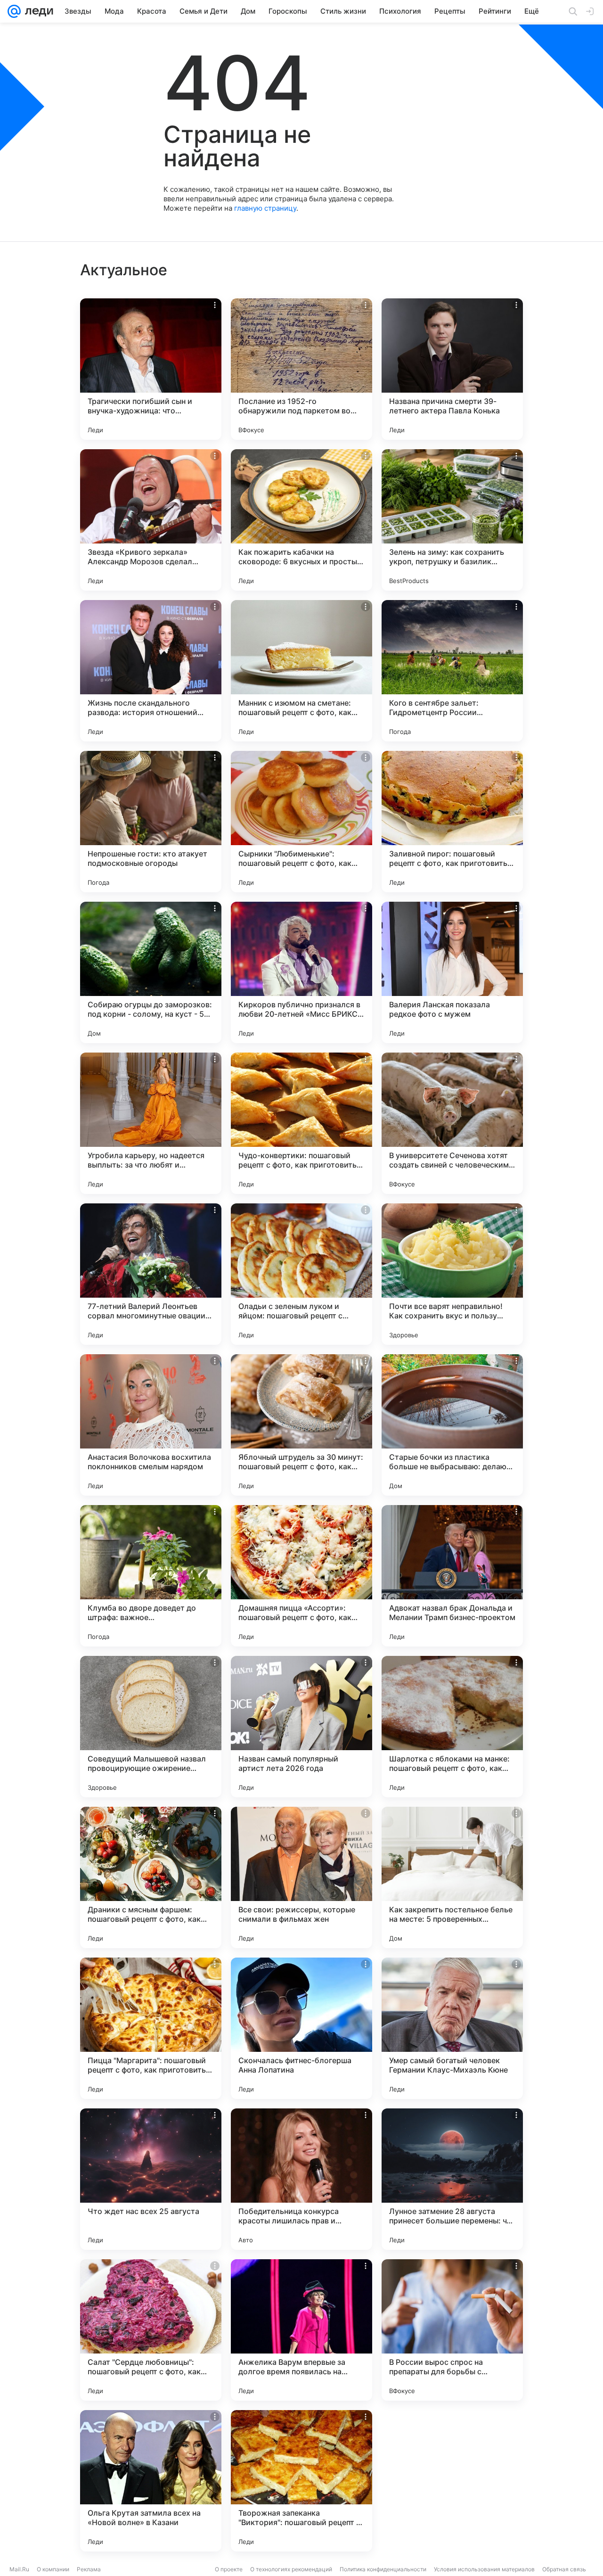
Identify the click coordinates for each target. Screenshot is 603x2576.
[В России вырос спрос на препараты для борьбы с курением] (452, 2330)
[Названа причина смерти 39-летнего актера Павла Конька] (452, 369)
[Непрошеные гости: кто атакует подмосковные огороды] (151, 822)
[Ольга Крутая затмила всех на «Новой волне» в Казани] (151, 2481)
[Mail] (14, 11)
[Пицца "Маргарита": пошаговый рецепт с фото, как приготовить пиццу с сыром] (151, 2028)
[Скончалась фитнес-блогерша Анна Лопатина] (301, 2028)
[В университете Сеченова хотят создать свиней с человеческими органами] (452, 1123)
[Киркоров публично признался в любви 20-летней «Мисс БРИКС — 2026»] (301, 972)
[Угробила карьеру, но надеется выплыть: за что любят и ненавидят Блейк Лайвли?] (151, 1123)
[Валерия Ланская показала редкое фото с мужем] (452, 972)
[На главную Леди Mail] (37, 11)
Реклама (89, 2569)
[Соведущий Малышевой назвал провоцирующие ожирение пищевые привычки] (151, 1727)
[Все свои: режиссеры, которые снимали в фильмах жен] (301, 1877)
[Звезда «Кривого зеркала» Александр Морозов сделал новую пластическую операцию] (151, 520)
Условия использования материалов (484, 2569)
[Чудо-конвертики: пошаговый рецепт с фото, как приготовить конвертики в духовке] (301, 1123)
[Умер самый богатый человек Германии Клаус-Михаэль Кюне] (452, 2028)
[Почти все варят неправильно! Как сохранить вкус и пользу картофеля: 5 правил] (452, 1274)
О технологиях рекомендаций (291, 2569)
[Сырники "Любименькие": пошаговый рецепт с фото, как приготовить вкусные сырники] (301, 822)
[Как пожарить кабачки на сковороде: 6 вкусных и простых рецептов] (301, 520)
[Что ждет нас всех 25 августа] (151, 2179)
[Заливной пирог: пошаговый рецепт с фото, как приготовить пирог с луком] (452, 822)
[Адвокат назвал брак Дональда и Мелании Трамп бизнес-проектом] (452, 1576)
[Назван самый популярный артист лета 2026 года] (301, 1727)
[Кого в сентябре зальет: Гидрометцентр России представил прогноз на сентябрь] (452, 671)
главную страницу (265, 208)
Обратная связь (564, 2569)
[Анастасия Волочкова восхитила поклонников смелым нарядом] (151, 1425)
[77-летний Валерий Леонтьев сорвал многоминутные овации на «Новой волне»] (151, 1274)
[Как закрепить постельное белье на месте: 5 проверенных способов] (452, 1877)
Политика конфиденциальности (383, 2569)
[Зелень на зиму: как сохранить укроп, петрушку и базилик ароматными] (452, 520)
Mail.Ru (19, 2569)
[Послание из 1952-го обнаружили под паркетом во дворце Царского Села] (301, 369)
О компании (53, 2569)
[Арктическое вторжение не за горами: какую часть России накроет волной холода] (452, 2481)
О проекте (229, 2569)
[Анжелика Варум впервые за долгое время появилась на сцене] (301, 2330)
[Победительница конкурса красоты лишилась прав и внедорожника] (301, 2179)
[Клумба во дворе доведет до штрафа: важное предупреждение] (151, 1576)
